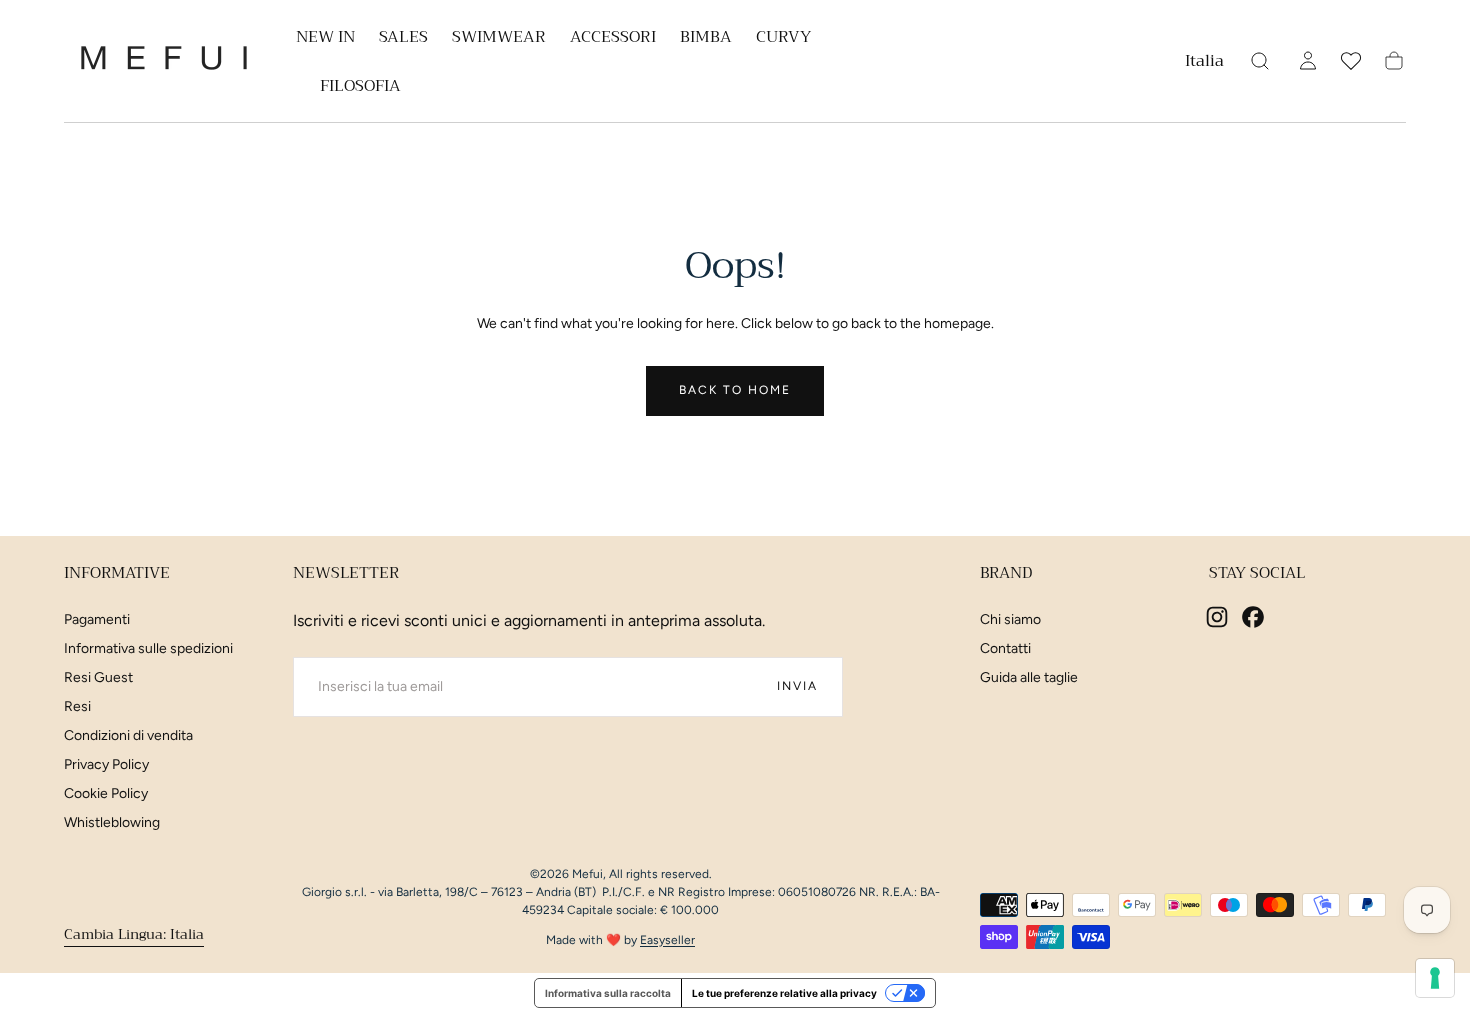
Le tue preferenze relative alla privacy (784, 993)
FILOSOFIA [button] (360, 88)
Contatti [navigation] (1005, 648)
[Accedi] (1308, 61)
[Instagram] (1217, 617)
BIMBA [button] (706, 39)
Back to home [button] (735, 390)
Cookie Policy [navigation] (106, 793)
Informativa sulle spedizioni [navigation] (148, 648)
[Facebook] (1253, 617)
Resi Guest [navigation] (98, 677)
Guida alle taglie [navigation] (1029, 677)
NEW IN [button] (325, 39)
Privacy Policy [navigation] (106, 764)
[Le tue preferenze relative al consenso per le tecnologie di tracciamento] (1435, 978)
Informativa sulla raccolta (608, 993)
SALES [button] (403, 39)
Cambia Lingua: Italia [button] (134, 933)
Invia (797, 686)
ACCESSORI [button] (613, 39)
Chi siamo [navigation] (1010, 619)
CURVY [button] (783, 39)
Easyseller (667, 940)
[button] (1204, 64)
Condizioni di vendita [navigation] (128, 735)
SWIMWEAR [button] (499, 39)
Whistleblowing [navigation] (112, 822)
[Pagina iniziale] (164, 61)
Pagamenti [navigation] (97, 619)
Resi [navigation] (77, 706)
